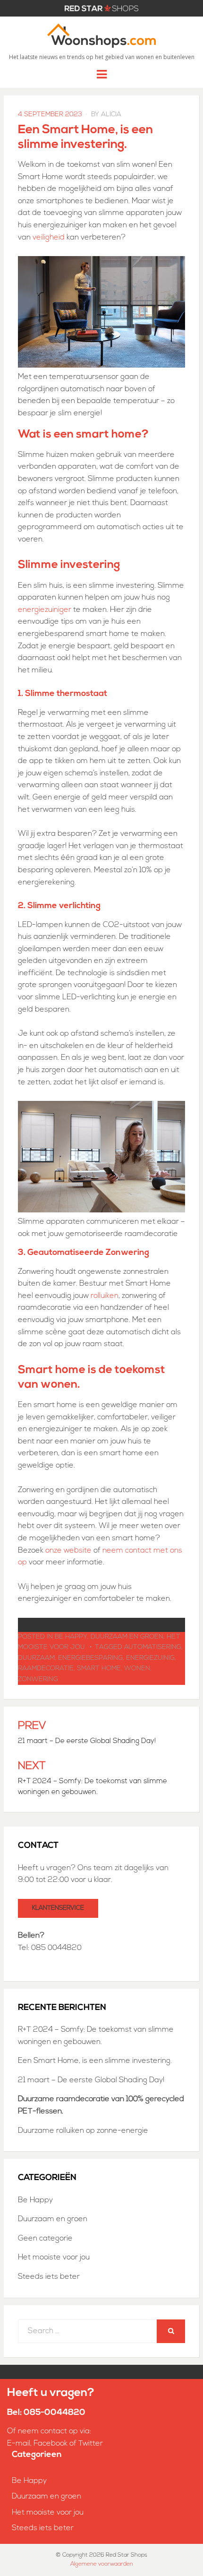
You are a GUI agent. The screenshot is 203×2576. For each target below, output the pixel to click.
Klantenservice (58, 1908)
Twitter (91, 2444)
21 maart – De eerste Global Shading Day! (91, 2080)
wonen (137, 1669)
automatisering (153, 1647)
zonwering (38, 1679)
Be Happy (71, 1637)
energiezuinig (150, 1658)
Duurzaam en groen (127, 1637)
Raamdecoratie (46, 1669)
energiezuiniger (45, 610)
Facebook (51, 2444)
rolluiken (105, 1296)
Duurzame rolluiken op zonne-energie (83, 2131)
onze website (68, 1551)
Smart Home (99, 1669)
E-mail (19, 2444)
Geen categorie (45, 2239)
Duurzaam (36, 1658)
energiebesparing (90, 1658)
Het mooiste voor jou (54, 2258)
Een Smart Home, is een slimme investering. (96, 2061)
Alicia (111, 115)
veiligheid (49, 238)
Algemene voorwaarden (102, 2564)
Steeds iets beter (49, 2277)
